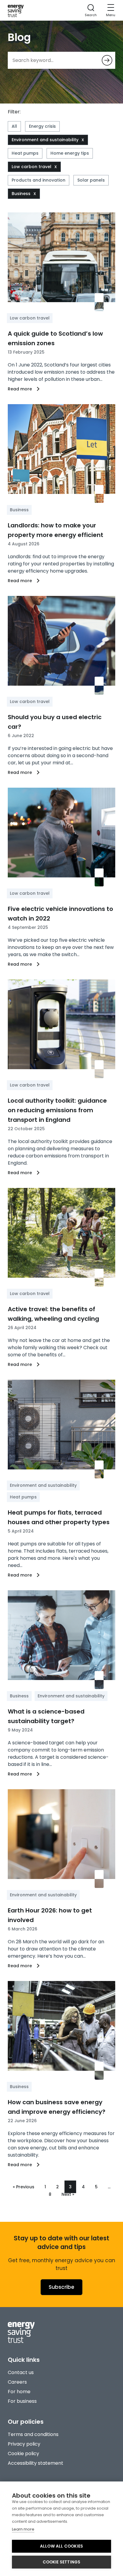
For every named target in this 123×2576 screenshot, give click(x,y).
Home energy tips (70, 153)
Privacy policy (24, 2444)
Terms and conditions (33, 2434)
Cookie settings (62, 2562)
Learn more (23, 2529)
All (14, 126)
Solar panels (91, 180)
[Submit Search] (107, 60)
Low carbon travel (31, 167)
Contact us (21, 2372)
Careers (17, 2382)
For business (22, 2401)
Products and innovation (39, 180)
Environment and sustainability (45, 140)
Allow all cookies (61, 2546)
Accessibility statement (36, 2463)
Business (21, 194)
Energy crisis (42, 126)
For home (19, 2392)
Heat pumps (25, 153)
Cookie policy (23, 2453)
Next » (68, 2194)
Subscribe (61, 2287)
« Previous (24, 2187)
